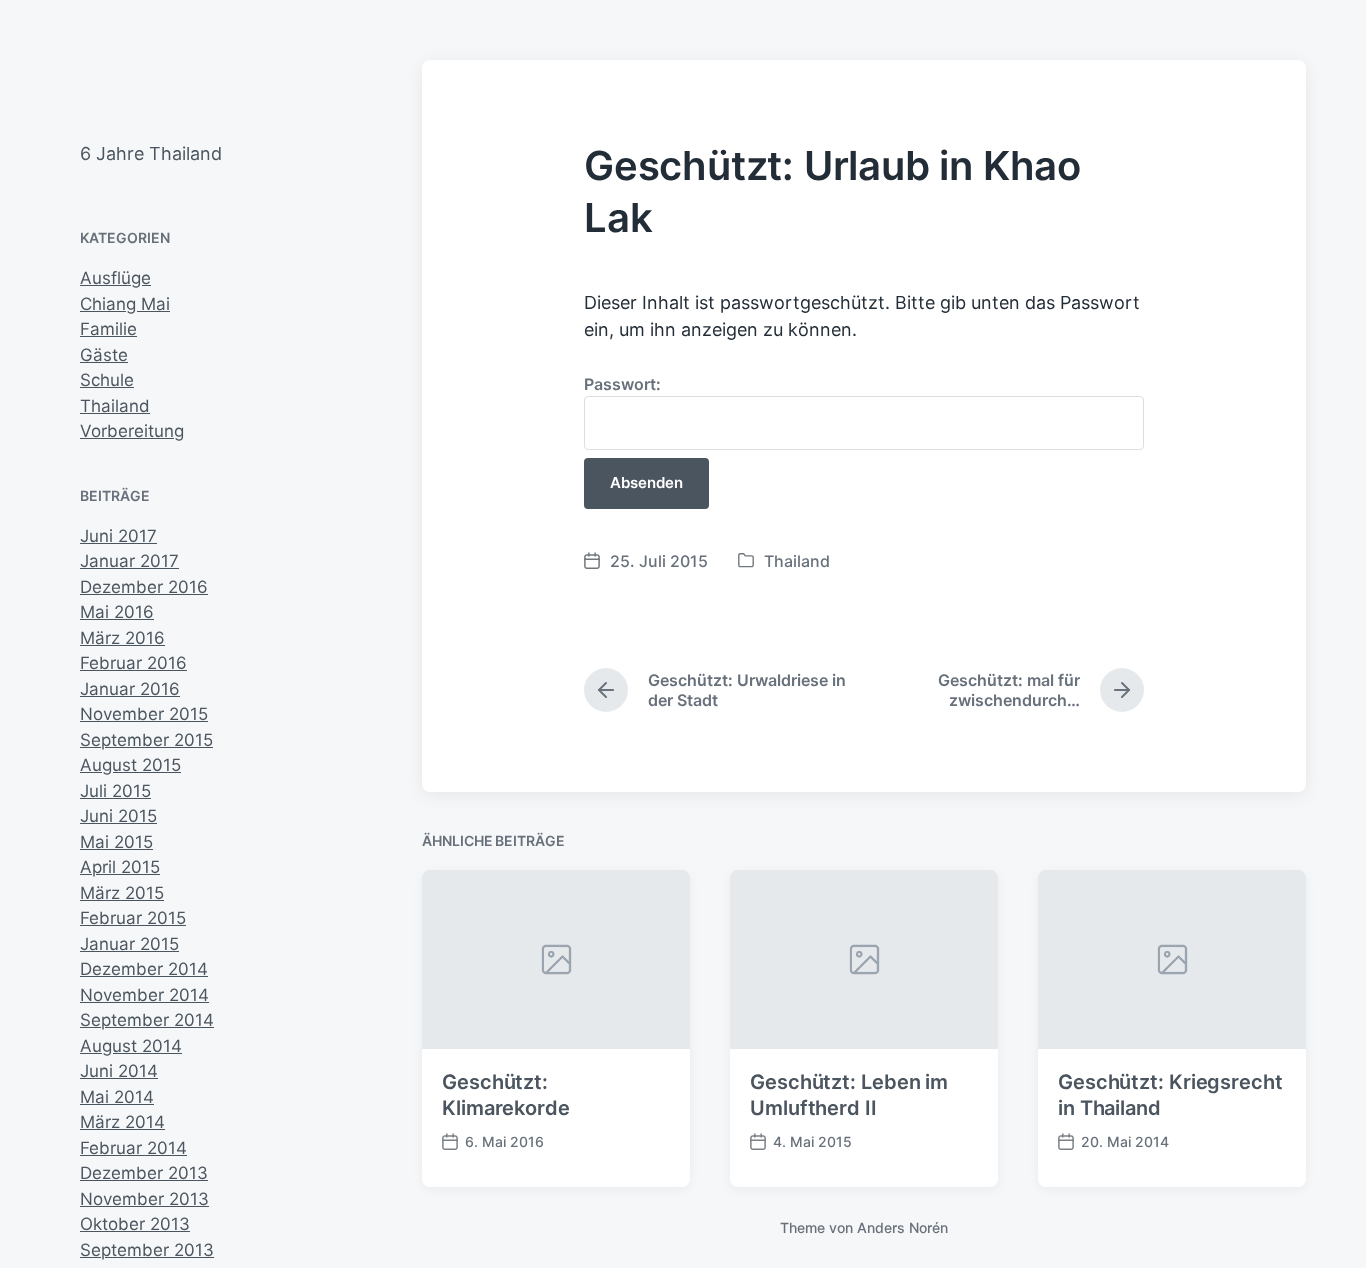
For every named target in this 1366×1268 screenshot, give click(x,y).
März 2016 (122, 638)
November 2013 (144, 1199)
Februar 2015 (133, 918)
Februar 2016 (133, 663)
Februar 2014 (133, 1148)
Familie (108, 329)
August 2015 (130, 765)
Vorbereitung (132, 431)
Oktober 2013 (135, 1224)
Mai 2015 (116, 842)
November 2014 (144, 995)
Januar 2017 (129, 561)
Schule (107, 380)
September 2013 (147, 1250)
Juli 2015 (115, 791)
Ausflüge (115, 278)
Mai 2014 (117, 1097)
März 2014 (122, 1122)
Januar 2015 (129, 944)
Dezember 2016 (144, 587)
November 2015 (144, 714)
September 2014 (147, 1020)
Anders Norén (902, 1227)
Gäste (104, 355)
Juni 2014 (119, 1071)
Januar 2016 (130, 689)
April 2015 (120, 867)
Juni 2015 (118, 816)
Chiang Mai (125, 304)
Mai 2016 (117, 612)
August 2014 (131, 1046)
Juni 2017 (118, 536)
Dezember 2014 (144, 969)
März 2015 (122, 893)
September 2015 (146, 740)
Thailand (115, 406)
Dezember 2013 (144, 1173)
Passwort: (622, 384)
